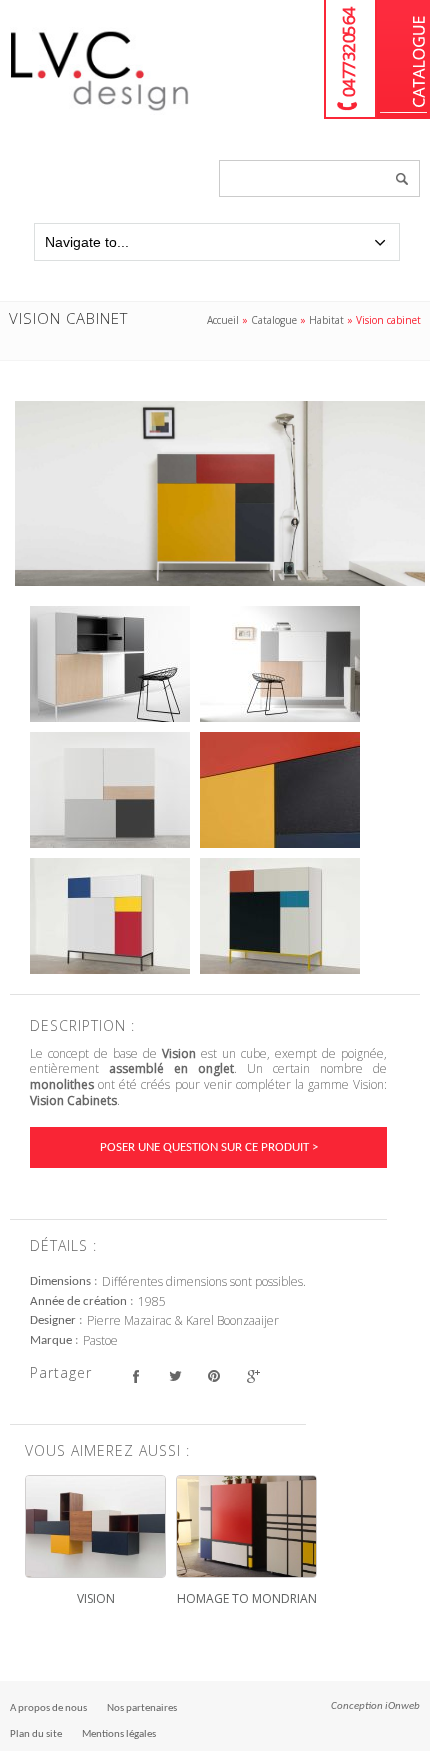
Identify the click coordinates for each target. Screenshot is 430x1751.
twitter (174, 1375)
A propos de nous (48, 1708)
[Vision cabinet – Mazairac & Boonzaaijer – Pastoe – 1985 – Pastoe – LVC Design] (220, 493)
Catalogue (403, 59)
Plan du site (36, 1734)
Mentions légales (119, 1734)
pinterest (213, 1375)
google (252, 1375)
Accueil (223, 320)
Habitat (326, 320)
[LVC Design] (100, 112)
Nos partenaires (142, 1708)
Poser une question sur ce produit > (209, 1147)
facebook (135, 1375)
